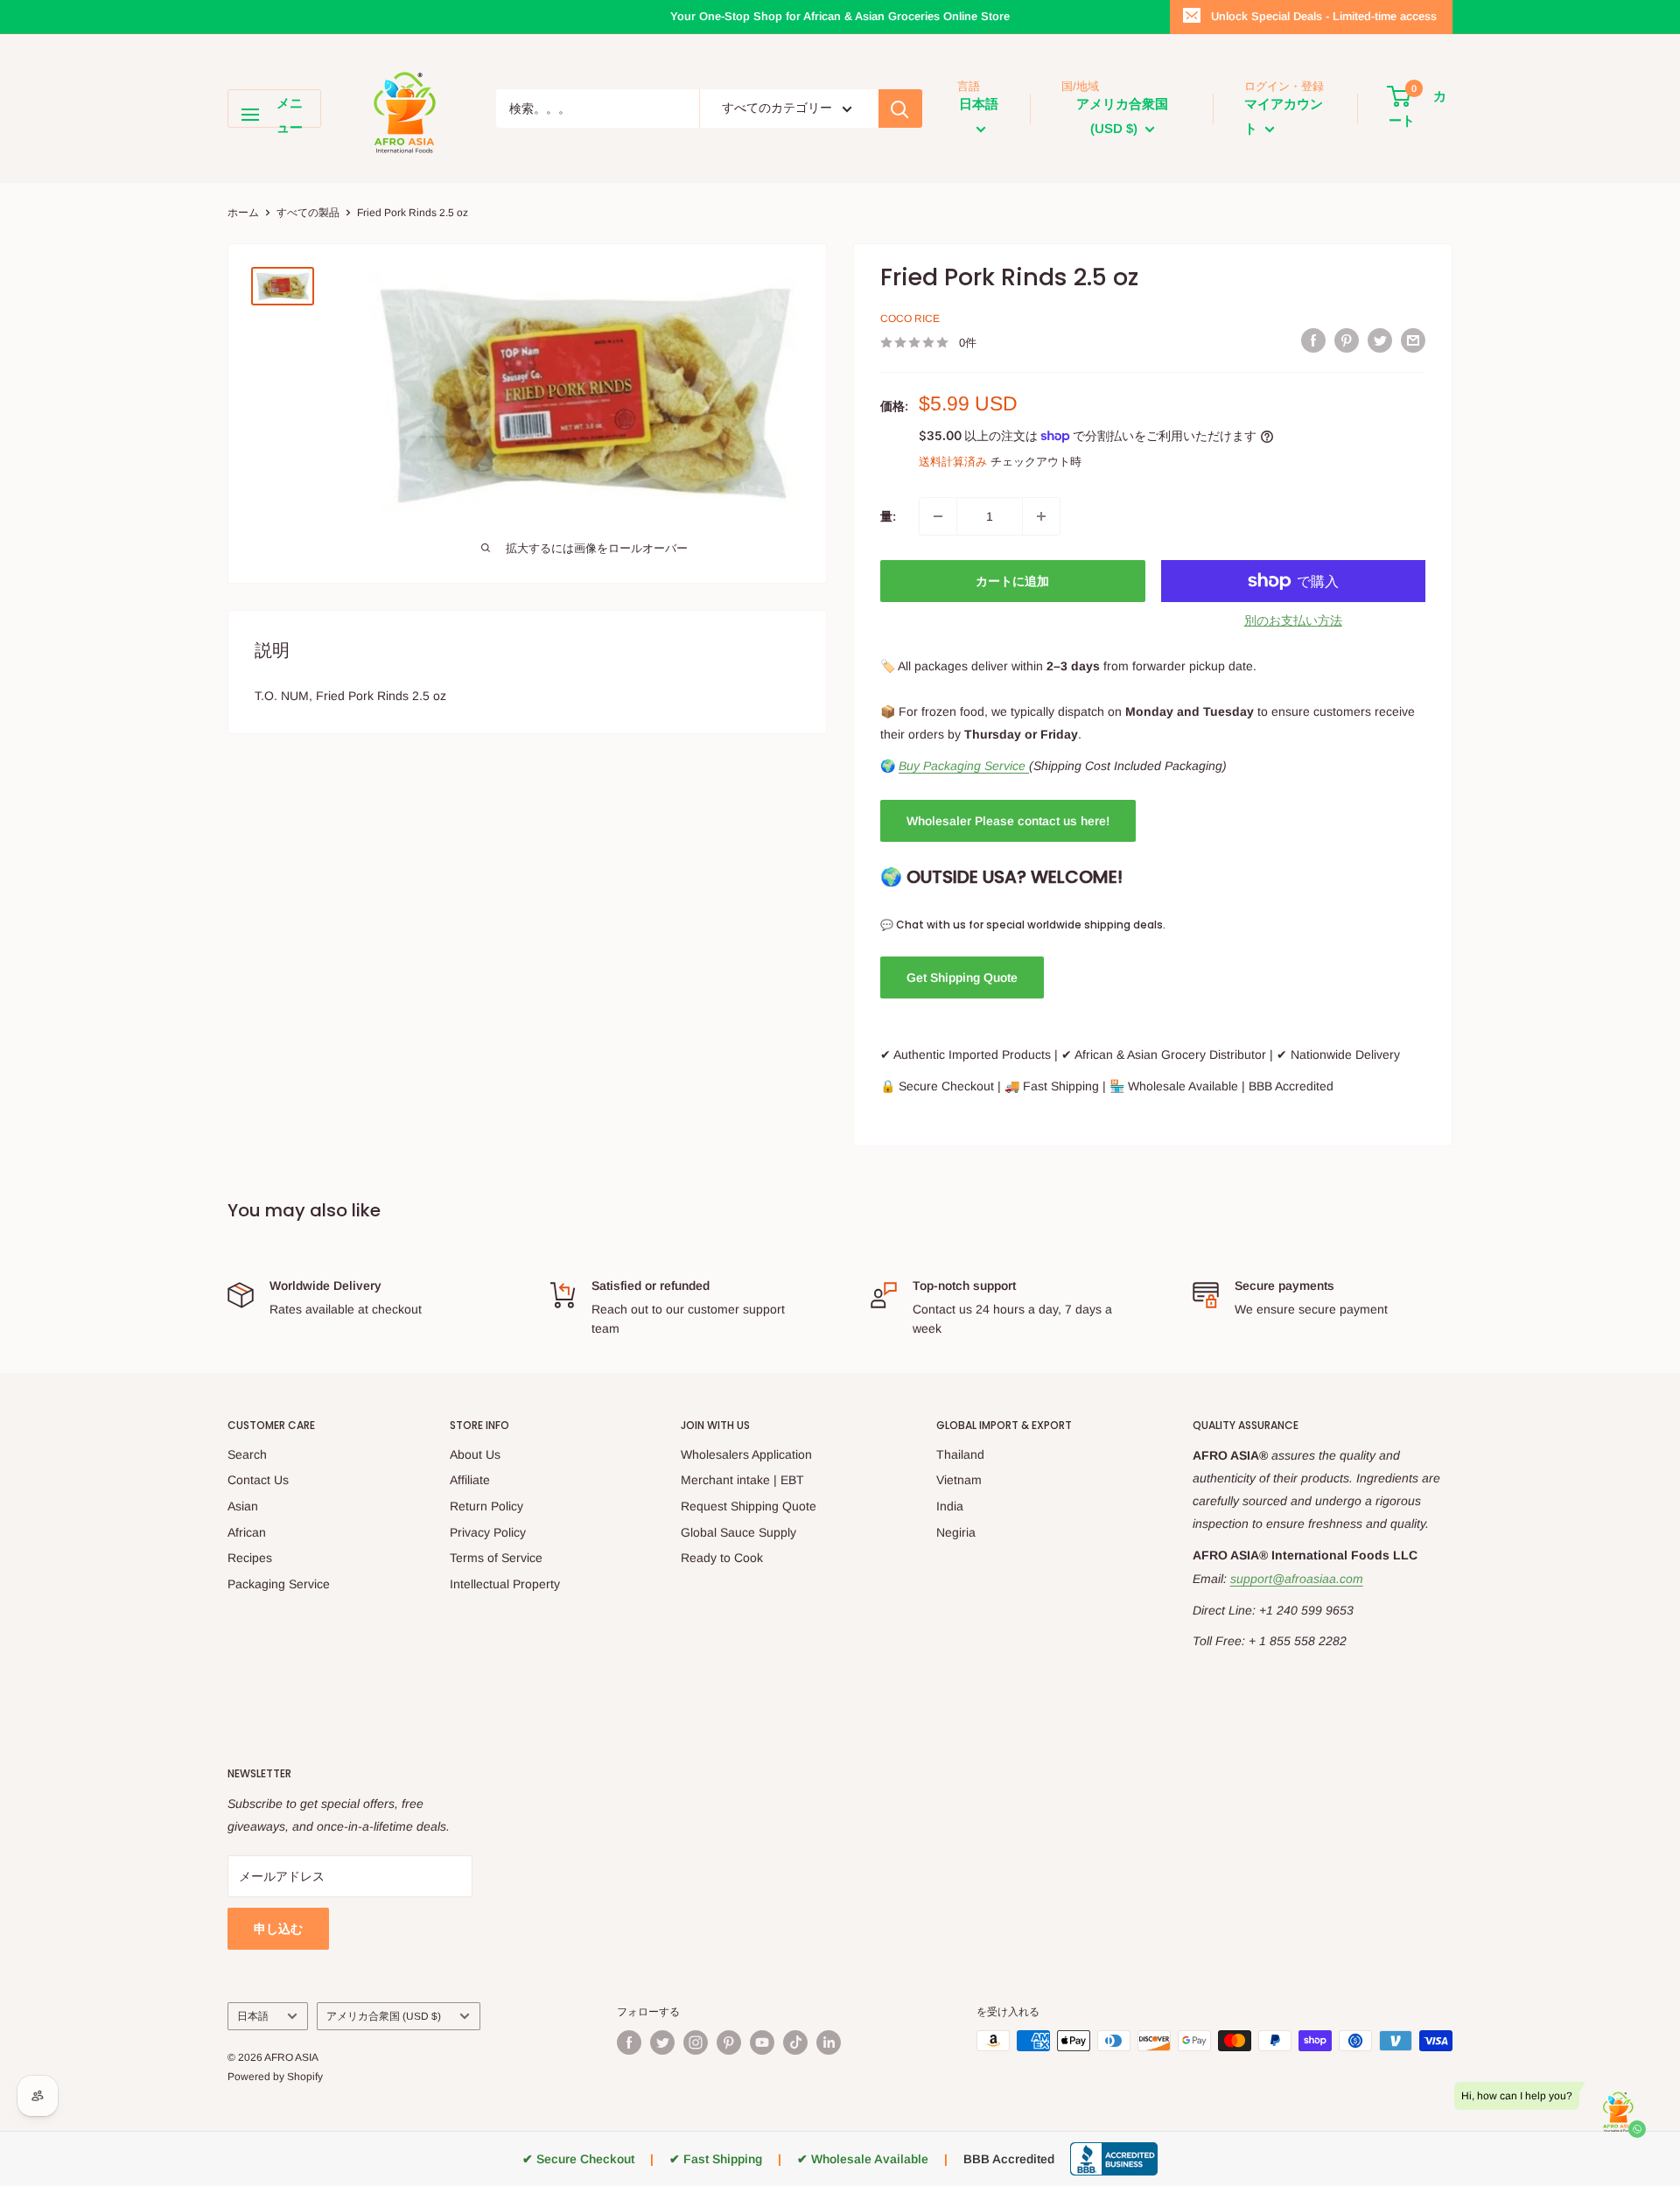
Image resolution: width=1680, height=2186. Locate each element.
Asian (243, 1506)
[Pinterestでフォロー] (729, 2042)
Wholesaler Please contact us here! (1008, 821)
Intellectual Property (505, 1584)
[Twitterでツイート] (1380, 340)
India (950, 1506)
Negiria (956, 1532)
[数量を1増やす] (1041, 516)
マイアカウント (1284, 116)
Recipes (250, 1558)
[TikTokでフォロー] (795, 2042)
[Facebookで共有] (1313, 340)
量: (888, 516)
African (247, 1532)
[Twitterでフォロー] (662, 2042)
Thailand (960, 1454)
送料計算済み (953, 462)
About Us (475, 1454)
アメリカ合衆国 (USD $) (384, 2016)
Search (247, 1454)
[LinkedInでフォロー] (829, 2042)
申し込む (278, 1929)
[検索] (900, 109)
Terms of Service (496, 1558)
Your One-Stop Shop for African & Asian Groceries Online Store (840, 16)
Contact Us (258, 1480)
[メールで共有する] (1413, 340)
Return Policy (486, 1506)
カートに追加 (1012, 581)
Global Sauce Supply (738, 1532)
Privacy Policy (488, 1532)
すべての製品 (308, 213)
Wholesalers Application (746, 1454)
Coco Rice (910, 319)
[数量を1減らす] (938, 516)
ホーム (243, 213)
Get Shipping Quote (962, 977)
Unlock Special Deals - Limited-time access (1324, 16)
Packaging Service (279, 1584)
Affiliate (470, 1480)
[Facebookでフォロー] (629, 2042)
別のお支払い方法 (1293, 620)
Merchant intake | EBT (742, 1480)
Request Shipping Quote (749, 1506)
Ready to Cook (722, 1558)
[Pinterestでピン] (1347, 340)
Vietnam (959, 1480)
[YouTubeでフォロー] (762, 2042)
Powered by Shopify (275, 2077)
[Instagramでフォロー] (696, 2042)
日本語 (253, 2016)
